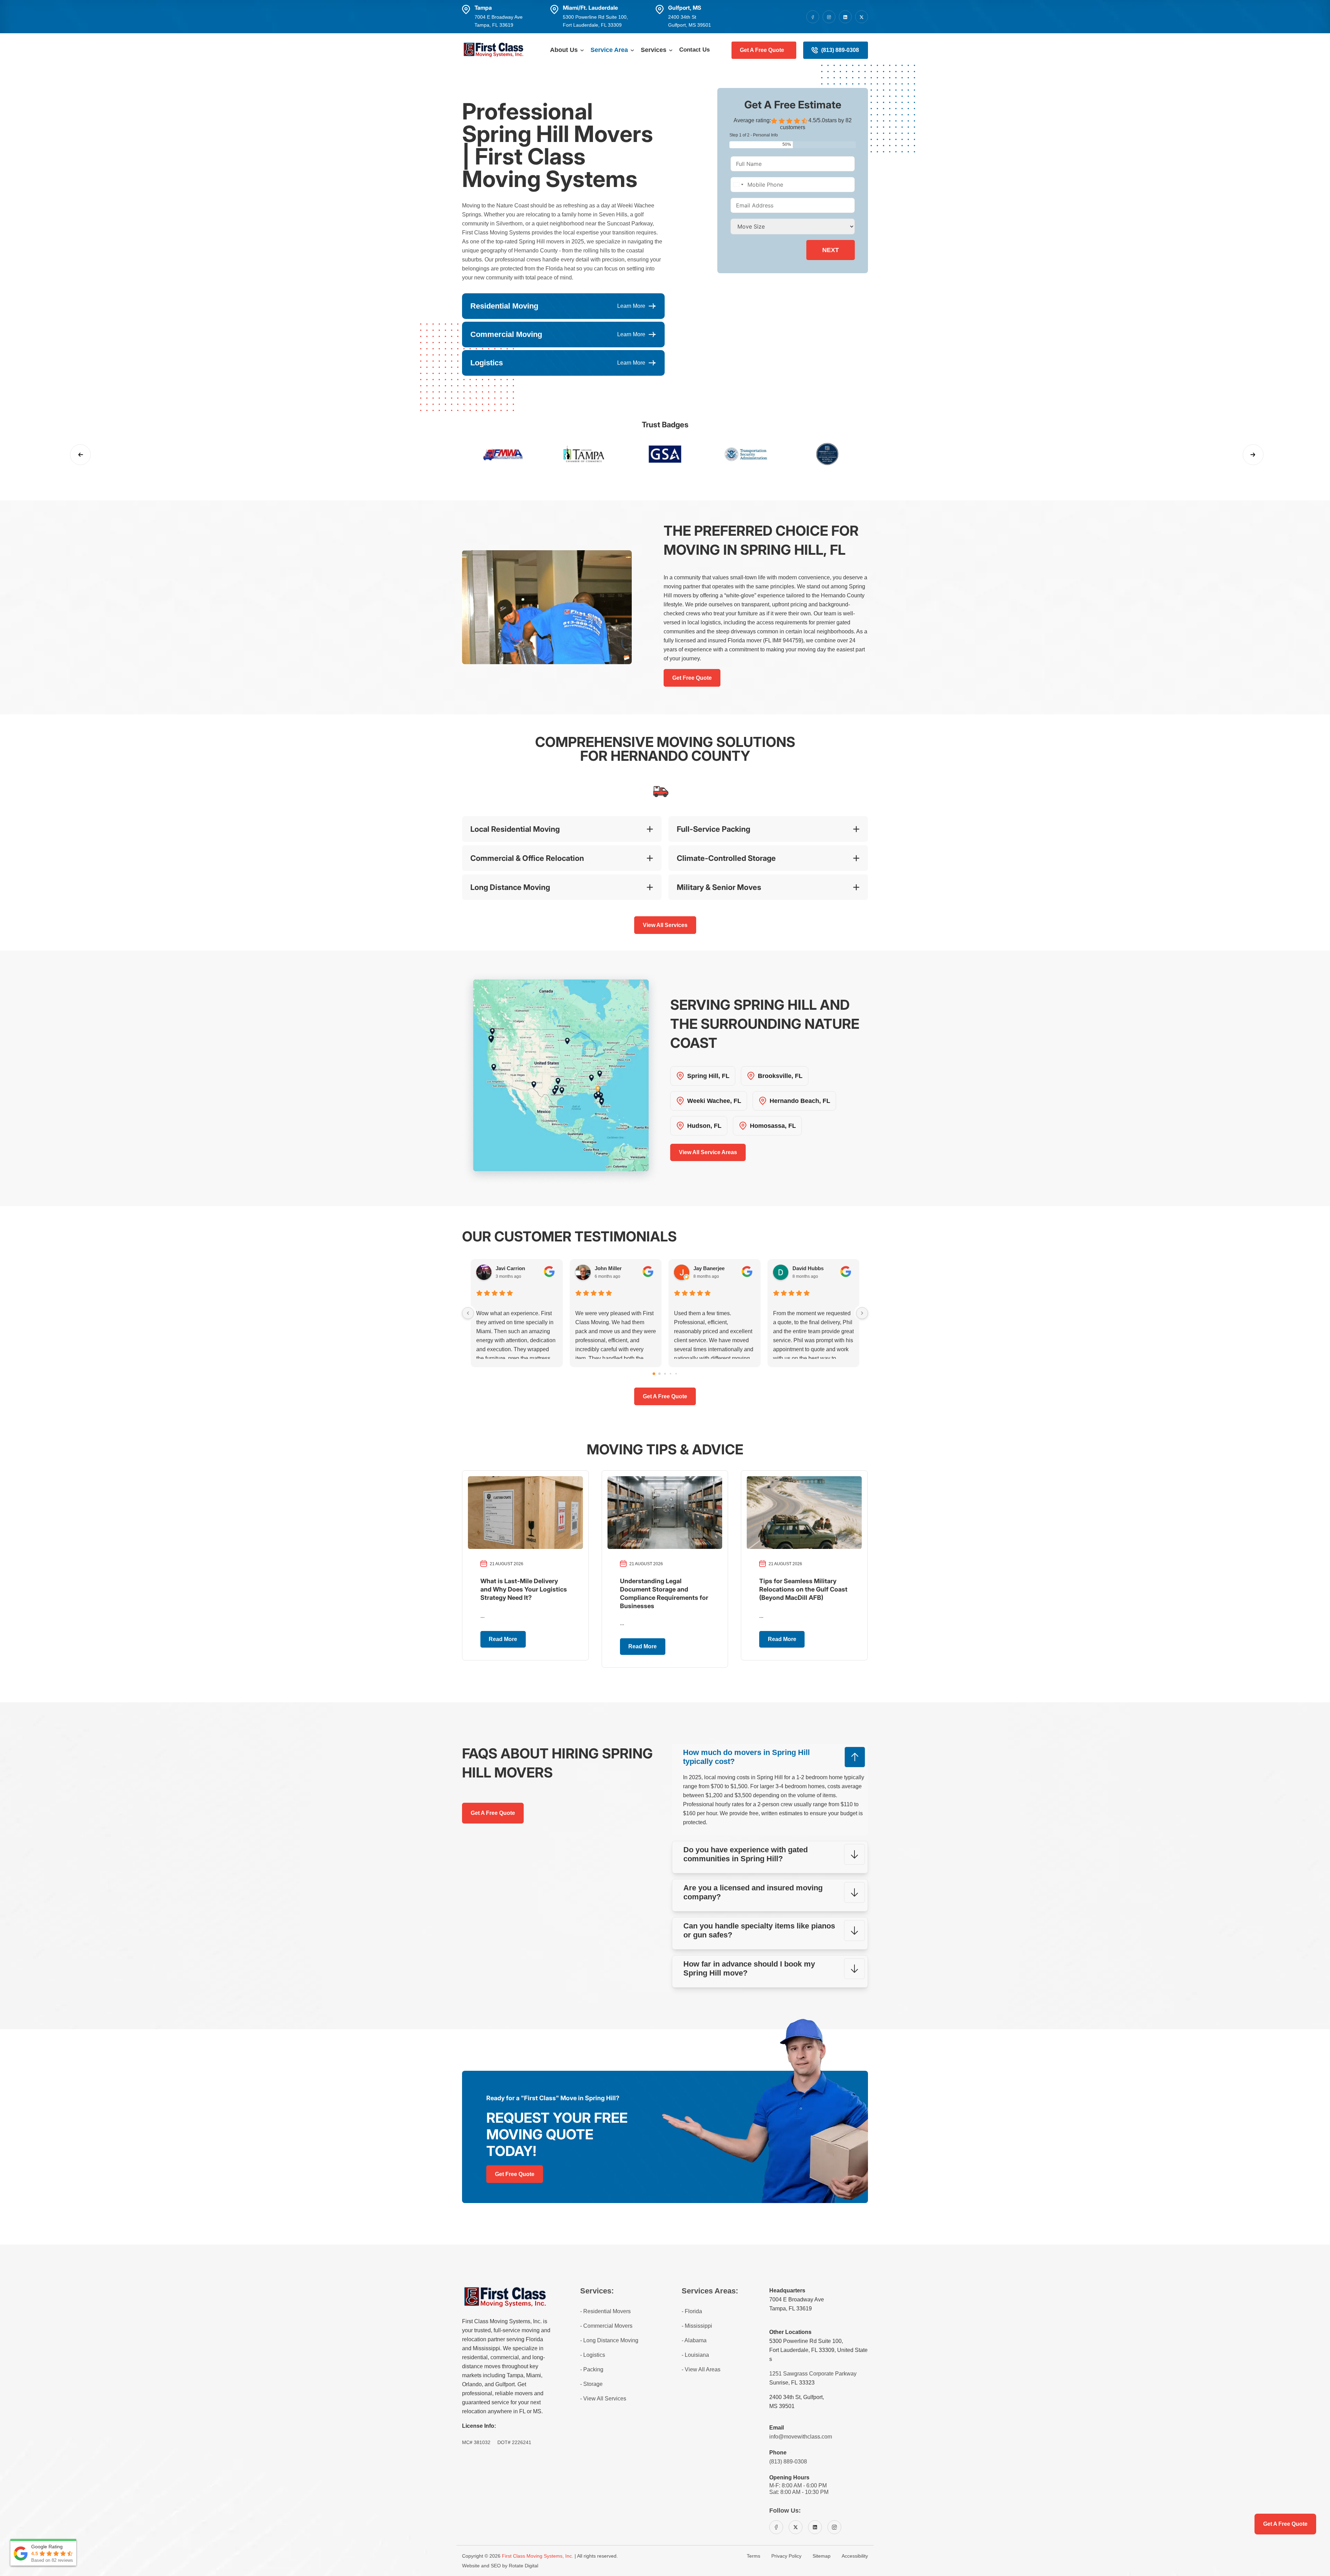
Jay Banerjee (709, 1268)
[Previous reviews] (468, 1313)
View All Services (665, 925)
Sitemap (822, 2556)
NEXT (831, 250)
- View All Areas (701, 2369)
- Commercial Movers (606, 2326)
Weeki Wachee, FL (714, 1101)
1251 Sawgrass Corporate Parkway (813, 2374)
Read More (503, 1639)
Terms (753, 2556)
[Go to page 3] (671, 1374)
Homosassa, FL (773, 1126)
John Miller (608, 1268)
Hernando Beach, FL (800, 1101)
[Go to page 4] (676, 1374)
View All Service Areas (708, 1152)
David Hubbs (808, 1268)
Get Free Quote (692, 678)
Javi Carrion (510, 1268)
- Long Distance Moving (609, 2340)
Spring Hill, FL (708, 1076)
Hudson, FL (704, 1126)
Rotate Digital (524, 2566)
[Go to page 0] (654, 1374)
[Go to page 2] (665, 1374)
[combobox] (738, 185)
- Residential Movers (605, 2311)
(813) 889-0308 (840, 50)
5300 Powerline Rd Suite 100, (806, 2341)
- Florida (692, 2311)
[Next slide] (1253, 455)
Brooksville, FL (780, 1076)
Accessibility (855, 2556)
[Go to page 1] (660, 1374)
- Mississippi (697, 2326)
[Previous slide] (80, 455)
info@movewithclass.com (801, 2437)
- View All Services (603, 2399)
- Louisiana (695, 2355)
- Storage (591, 2384)
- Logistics (593, 2355)
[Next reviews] (862, 1313)
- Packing (592, 2369)
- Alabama (694, 2340)
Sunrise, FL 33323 (792, 2383)
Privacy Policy (786, 2556)
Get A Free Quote (762, 50)
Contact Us (694, 50)
